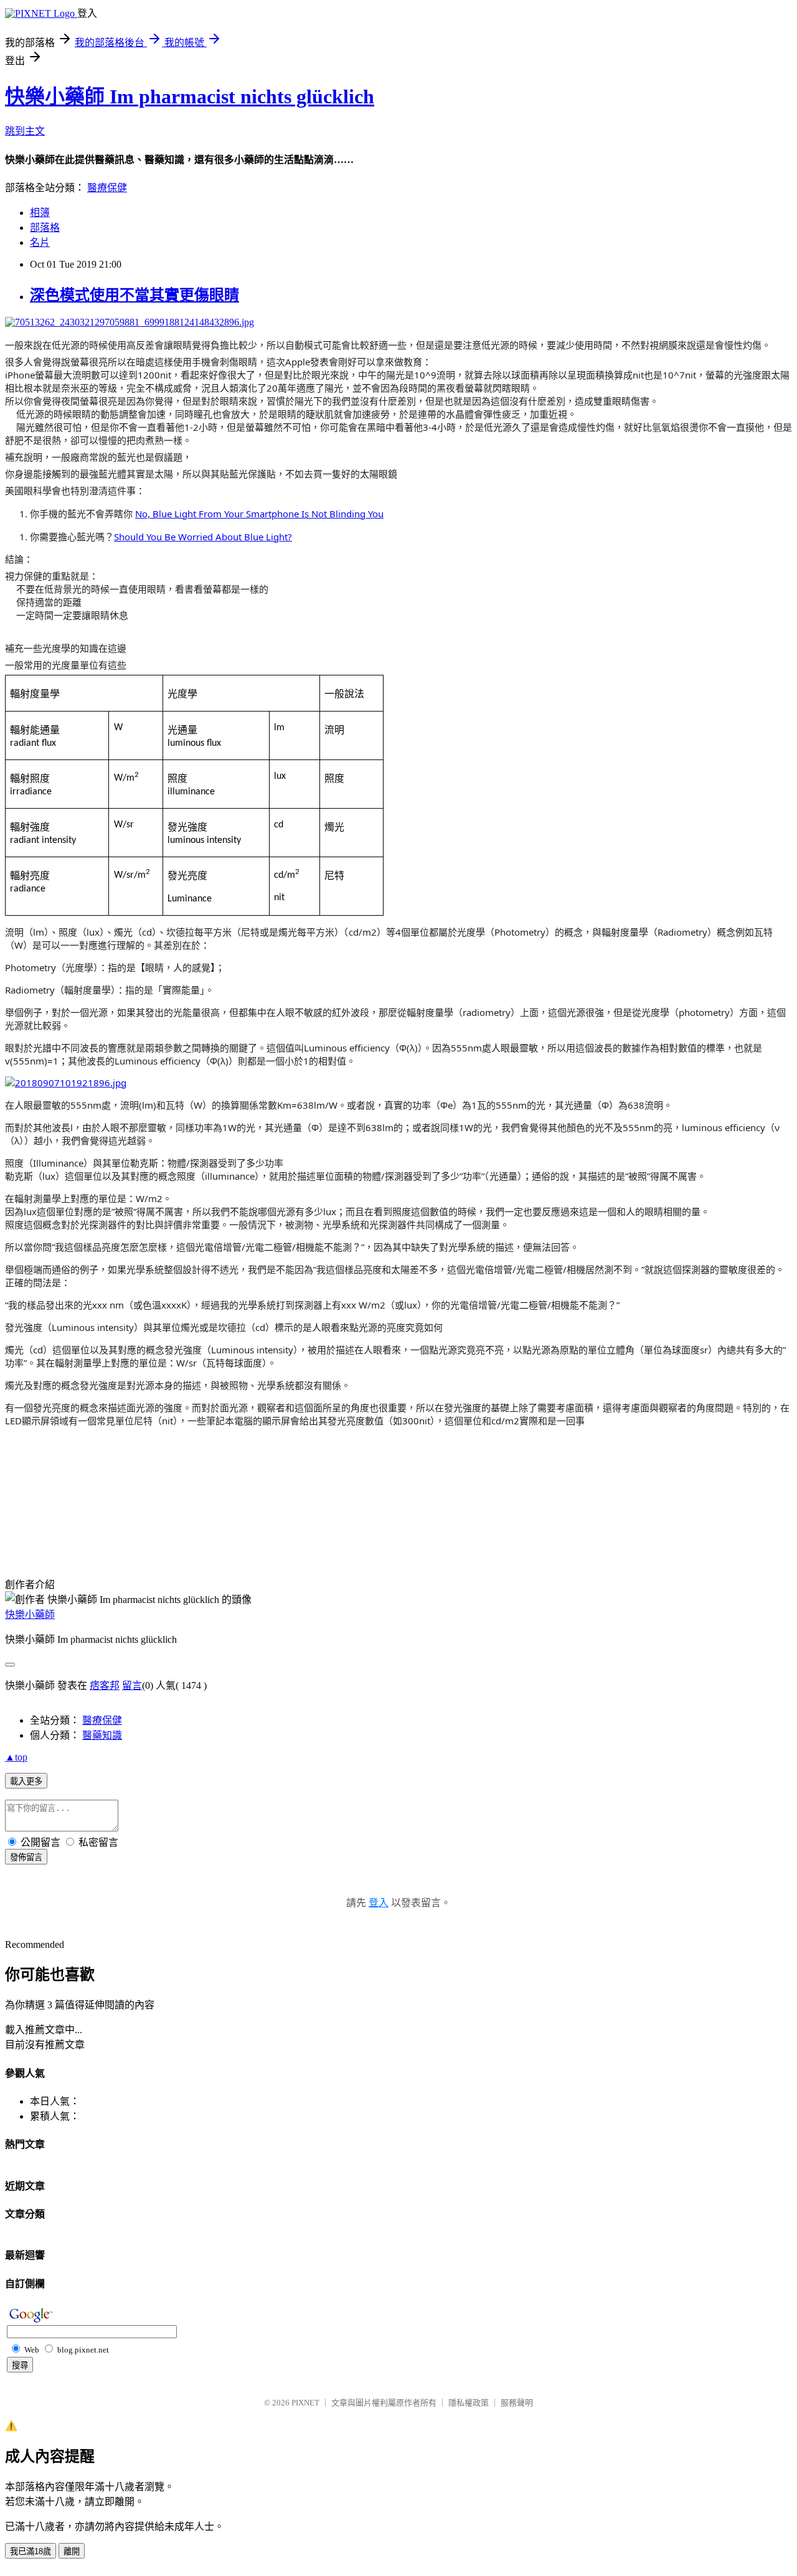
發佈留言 (26, 1857)
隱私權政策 (469, 2403)
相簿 (40, 213)
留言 (132, 1685)
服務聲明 (517, 2403)
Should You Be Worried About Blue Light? (203, 537)
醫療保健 (107, 188)
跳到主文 (25, 131)
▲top (16, 1757)
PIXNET (305, 2403)
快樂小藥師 (30, 1615)
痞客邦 (105, 1685)
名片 (40, 242)
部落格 (45, 228)
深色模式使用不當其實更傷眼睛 (134, 295)
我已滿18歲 (31, 2551)
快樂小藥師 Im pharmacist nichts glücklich (190, 96)
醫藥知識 (102, 1735)
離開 (72, 2551)
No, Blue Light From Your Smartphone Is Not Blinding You (259, 514)
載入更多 (26, 1781)
